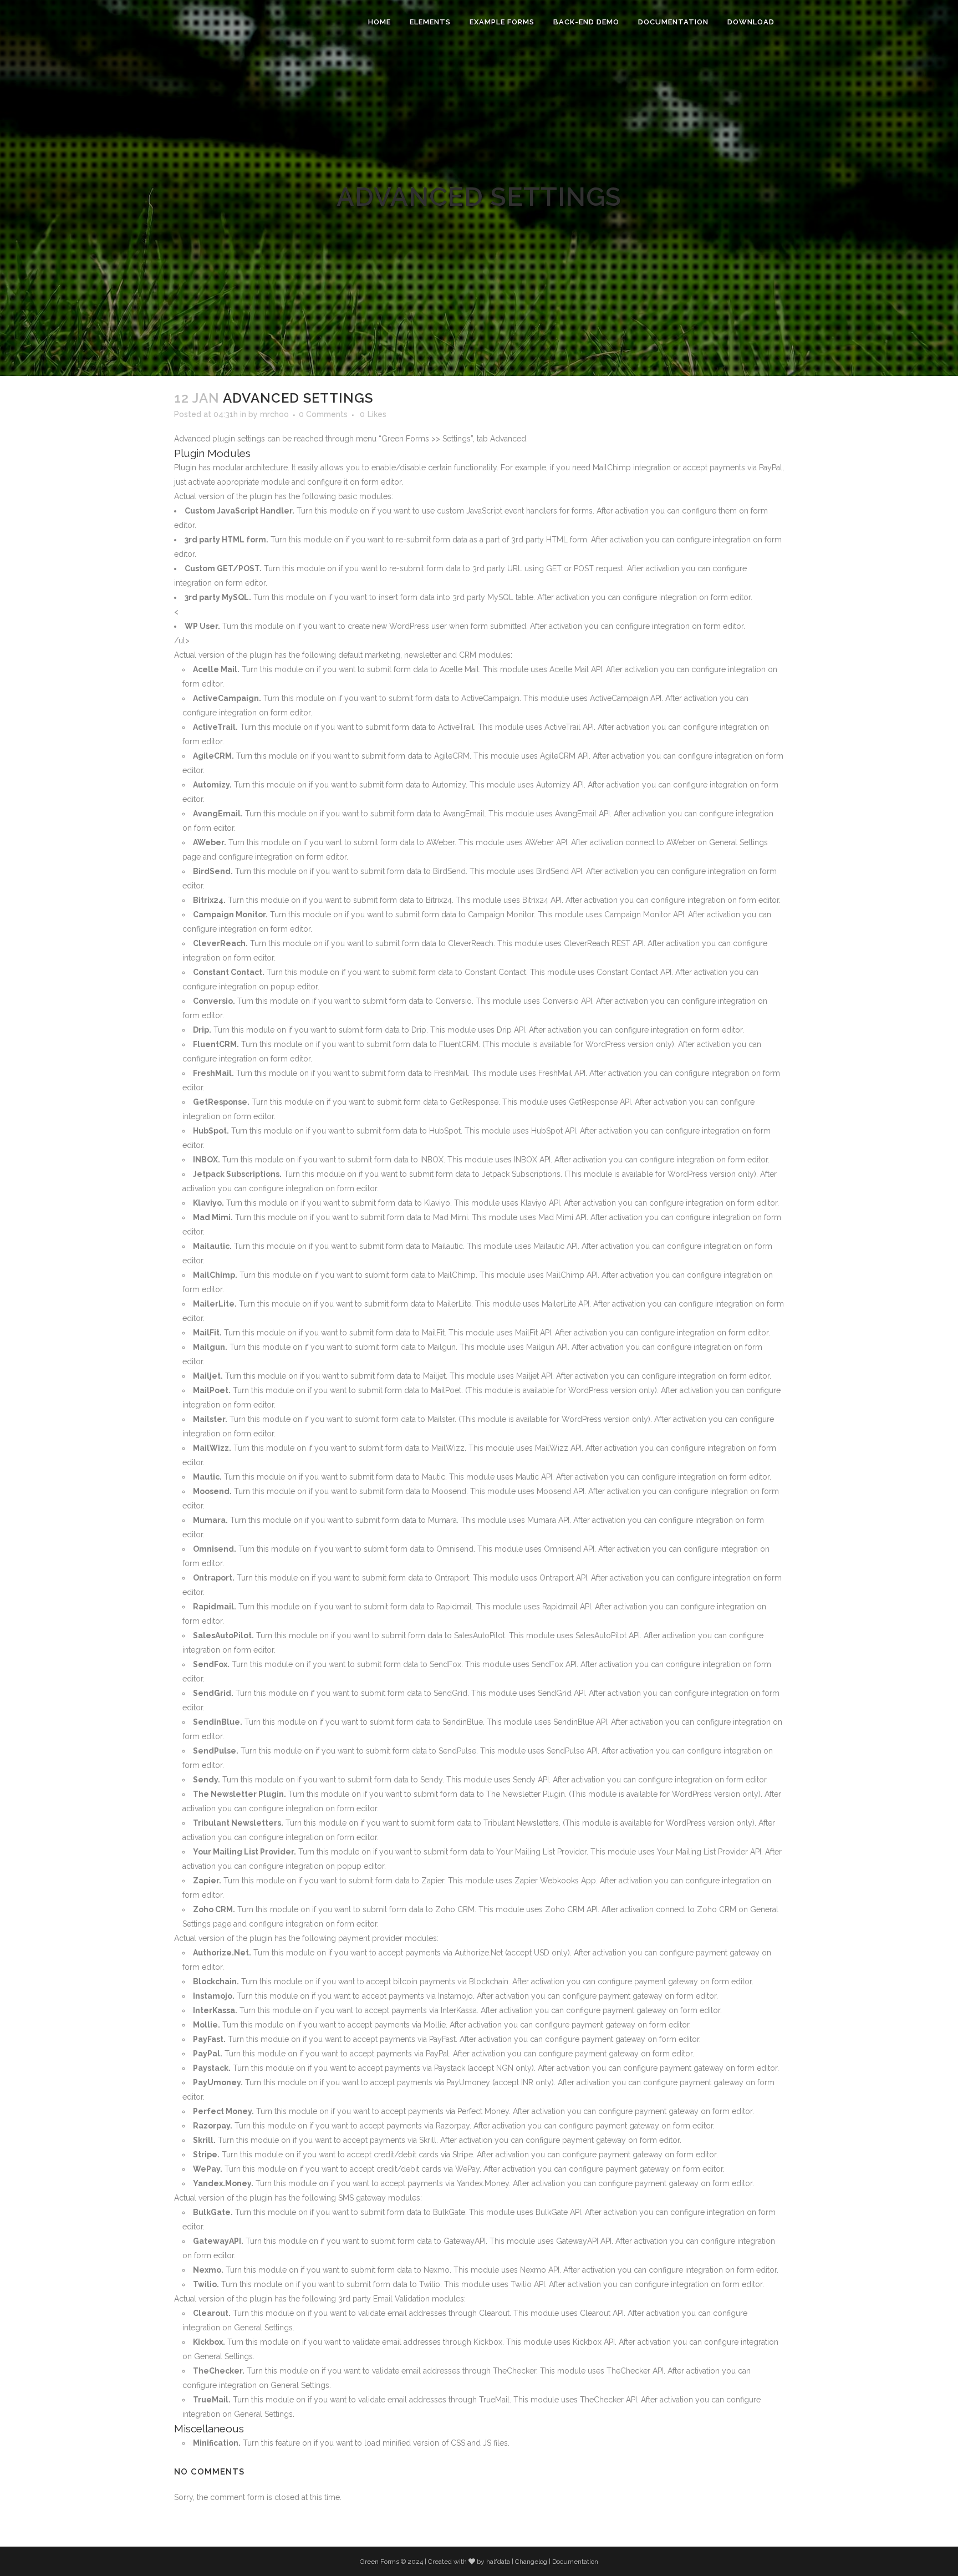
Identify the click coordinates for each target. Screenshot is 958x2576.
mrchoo (274, 414)
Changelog (531, 2562)
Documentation (575, 2562)
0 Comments (323, 414)
